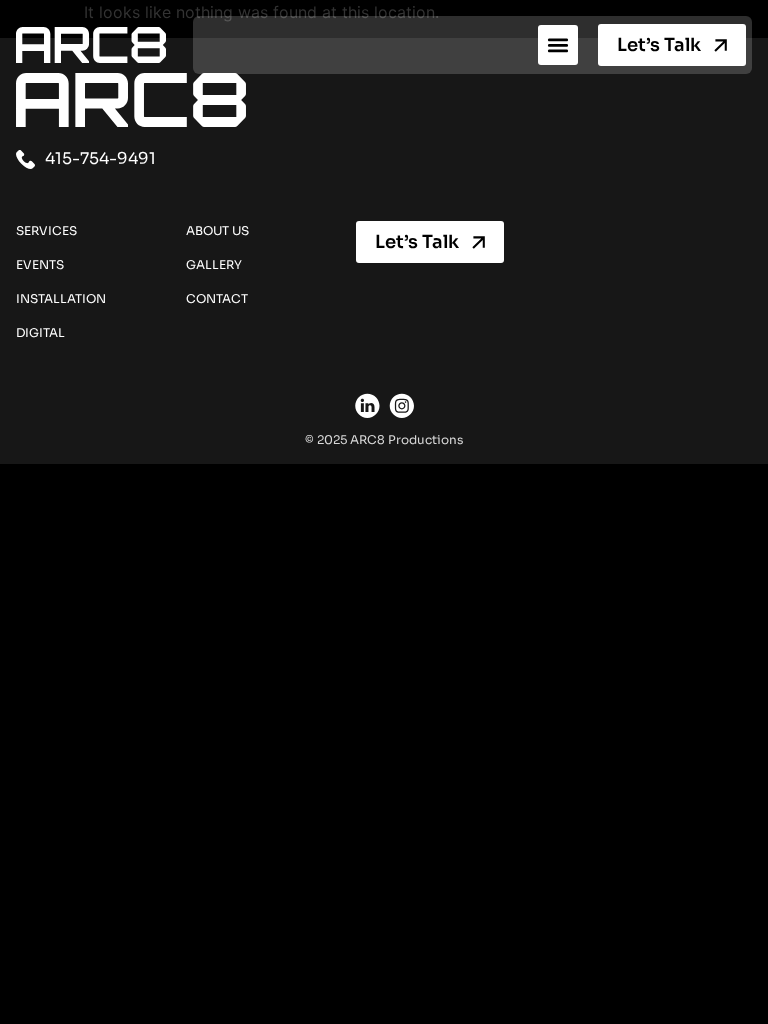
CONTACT (217, 298)
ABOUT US (217, 230)
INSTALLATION (61, 298)
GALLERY (214, 264)
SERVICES (46, 230)
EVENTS (40, 264)
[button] (558, 45)
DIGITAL (40, 332)
